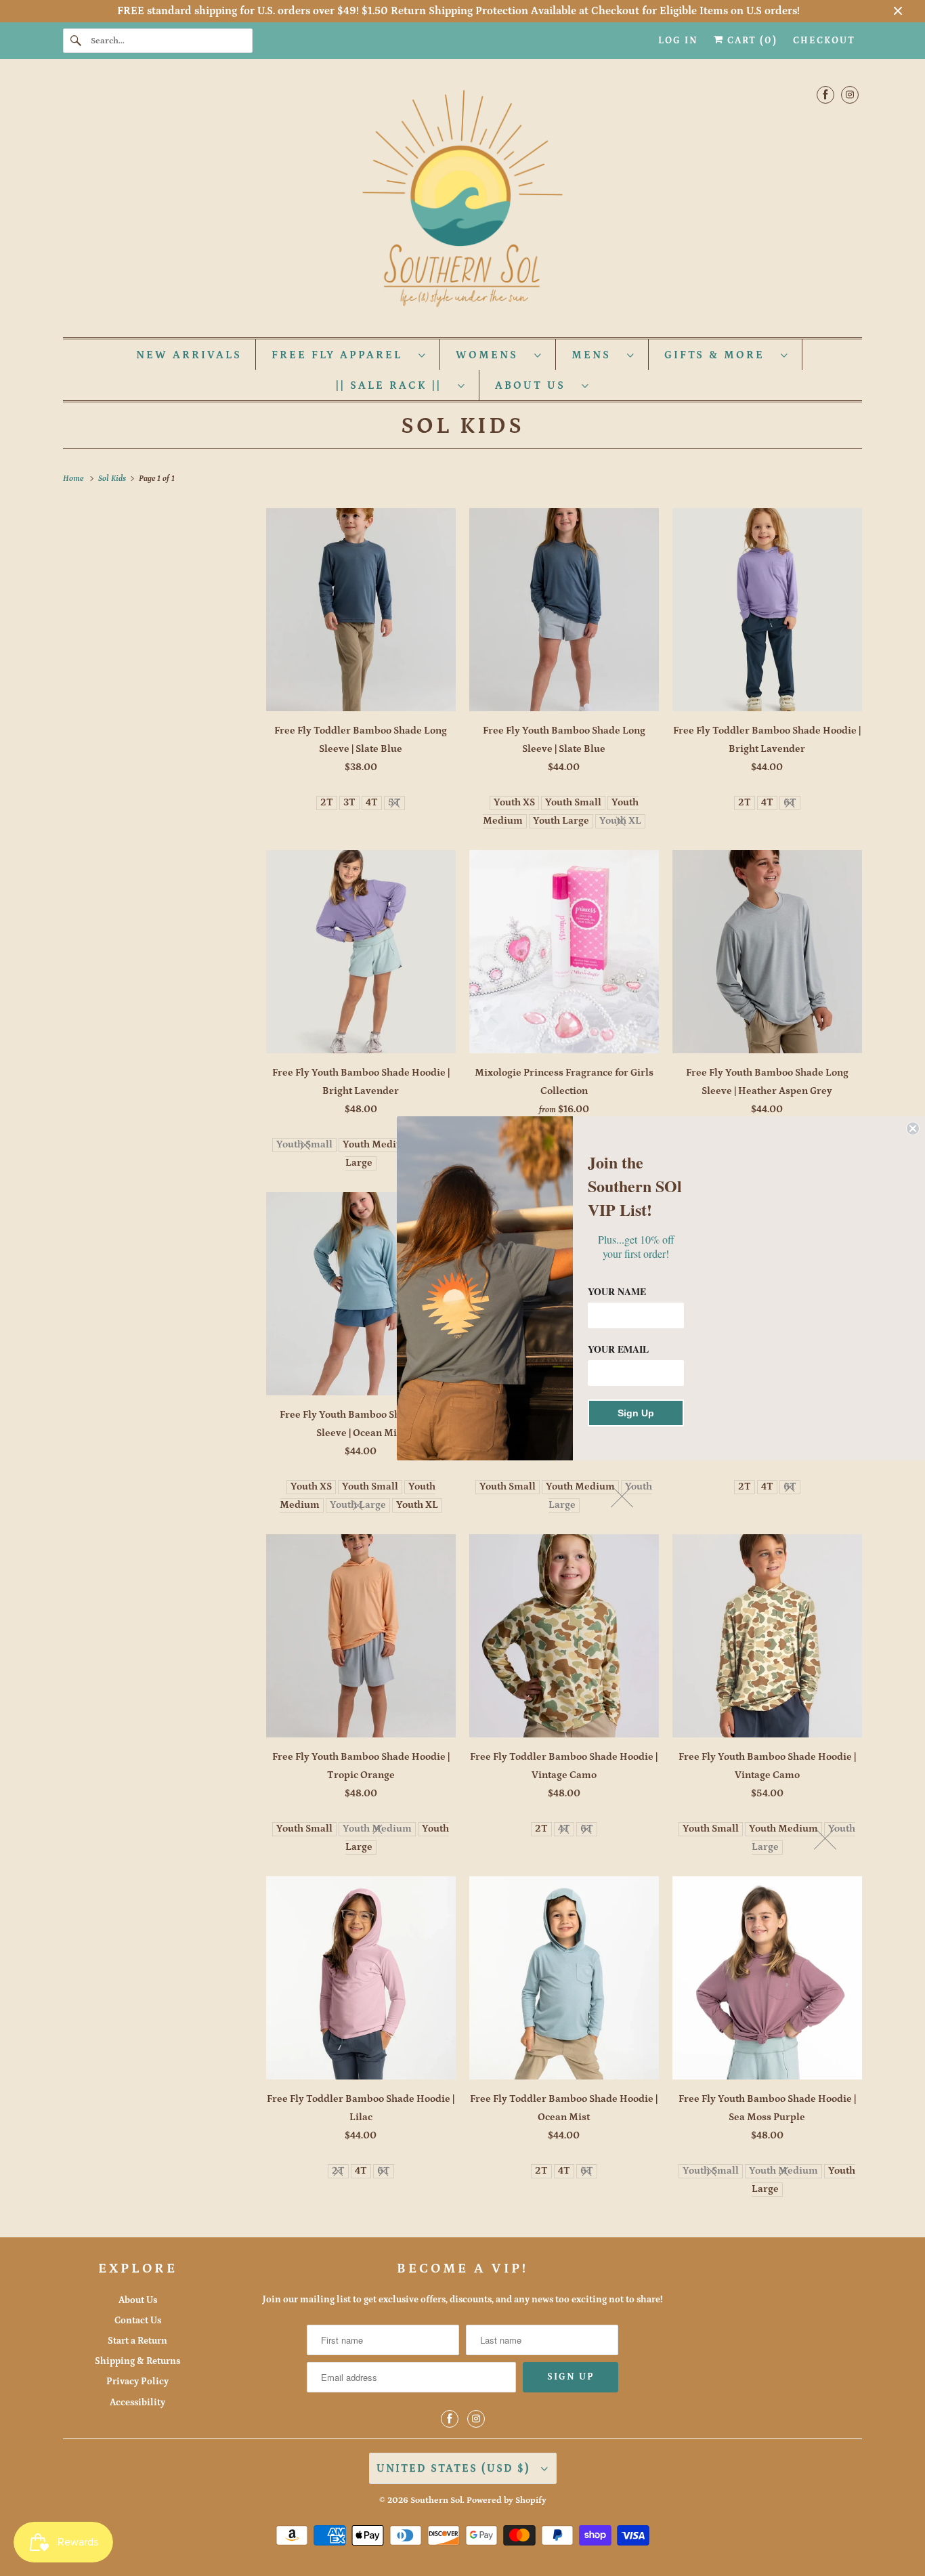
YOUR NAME (617, 1291)
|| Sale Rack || (393, 385)
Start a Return (137, 2341)
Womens (492, 355)
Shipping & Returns (137, 2361)
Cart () (751, 41)
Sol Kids (462, 426)
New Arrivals (189, 355)
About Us (535, 385)
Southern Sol (436, 2500)
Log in (678, 41)
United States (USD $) (455, 2468)
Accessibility (137, 2403)
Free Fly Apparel (342, 355)
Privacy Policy (137, 2382)
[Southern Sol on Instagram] (850, 94)
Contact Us (138, 2321)
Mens (596, 355)
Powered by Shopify (507, 2500)
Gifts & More (719, 355)
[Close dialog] (913, 1128)
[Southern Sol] (462, 202)
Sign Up (636, 1413)
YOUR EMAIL (618, 1349)
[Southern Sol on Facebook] (825, 94)
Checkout (824, 41)
